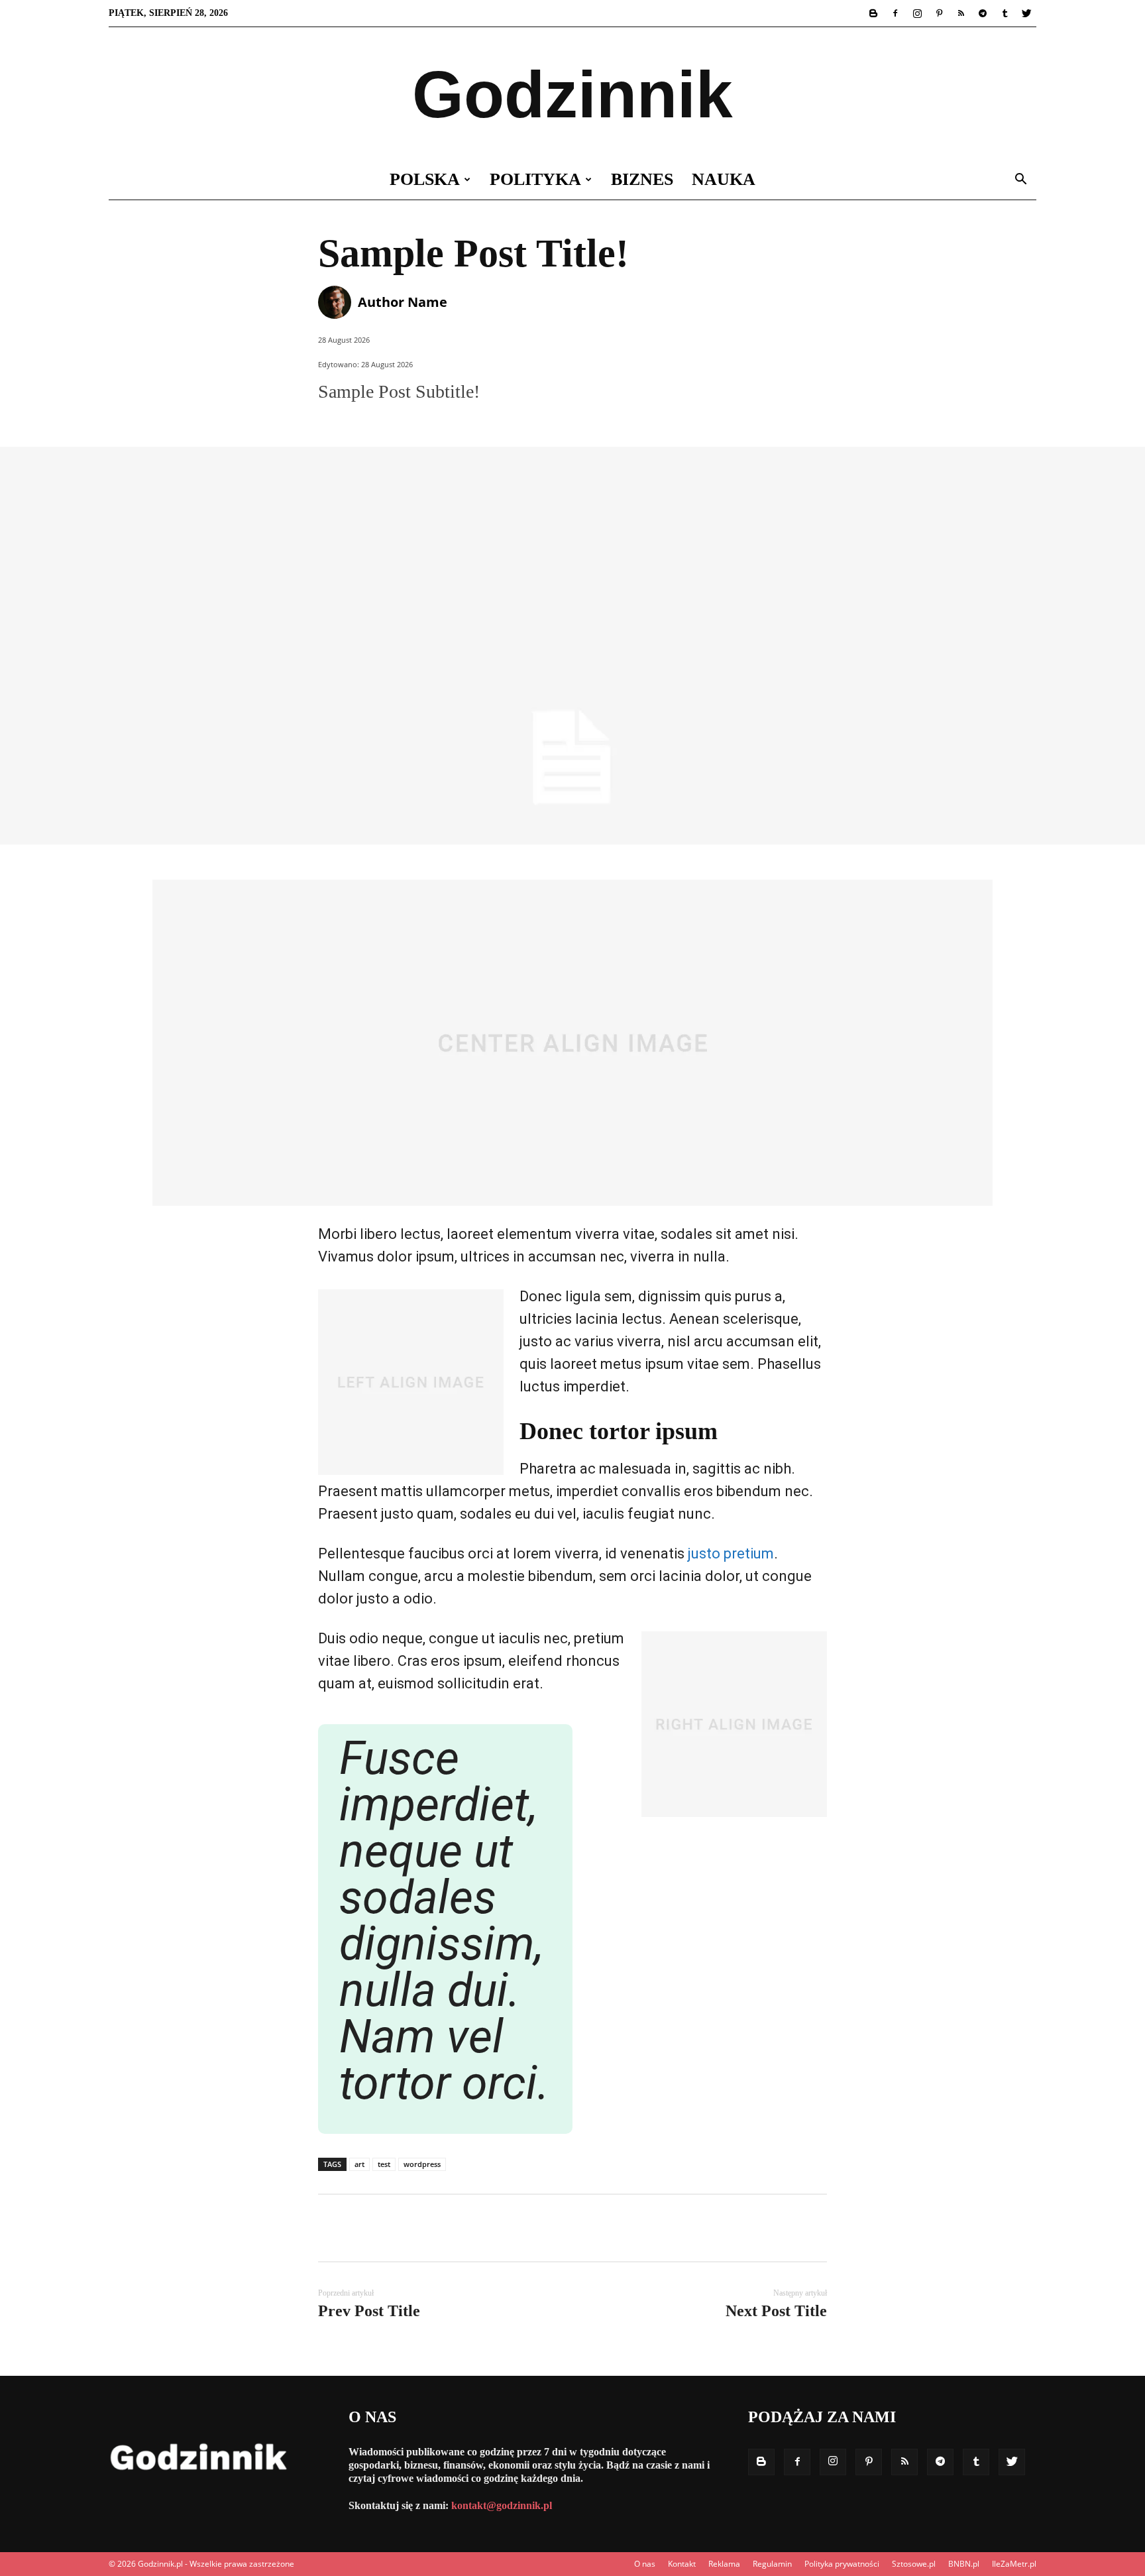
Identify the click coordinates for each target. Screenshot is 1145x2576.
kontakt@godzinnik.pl (502, 2505)
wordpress (422, 2164)
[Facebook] (895, 13)
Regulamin (772, 2564)
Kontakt (682, 2564)
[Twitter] (1026, 13)
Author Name (403, 302)
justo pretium (731, 1553)
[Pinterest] (939, 13)
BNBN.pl (964, 2564)
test (384, 2164)
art (359, 2164)
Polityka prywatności (842, 2564)
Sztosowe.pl (914, 2564)
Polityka (535, 179)
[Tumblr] (1005, 13)
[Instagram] (917, 13)
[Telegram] (983, 13)
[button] (1020, 181)
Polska (425, 179)
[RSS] (961, 13)
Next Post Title (776, 2311)
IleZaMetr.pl (1014, 2564)
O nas (645, 2564)
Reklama (724, 2564)
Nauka (724, 179)
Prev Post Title (369, 2311)
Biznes (642, 179)
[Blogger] (873, 13)
